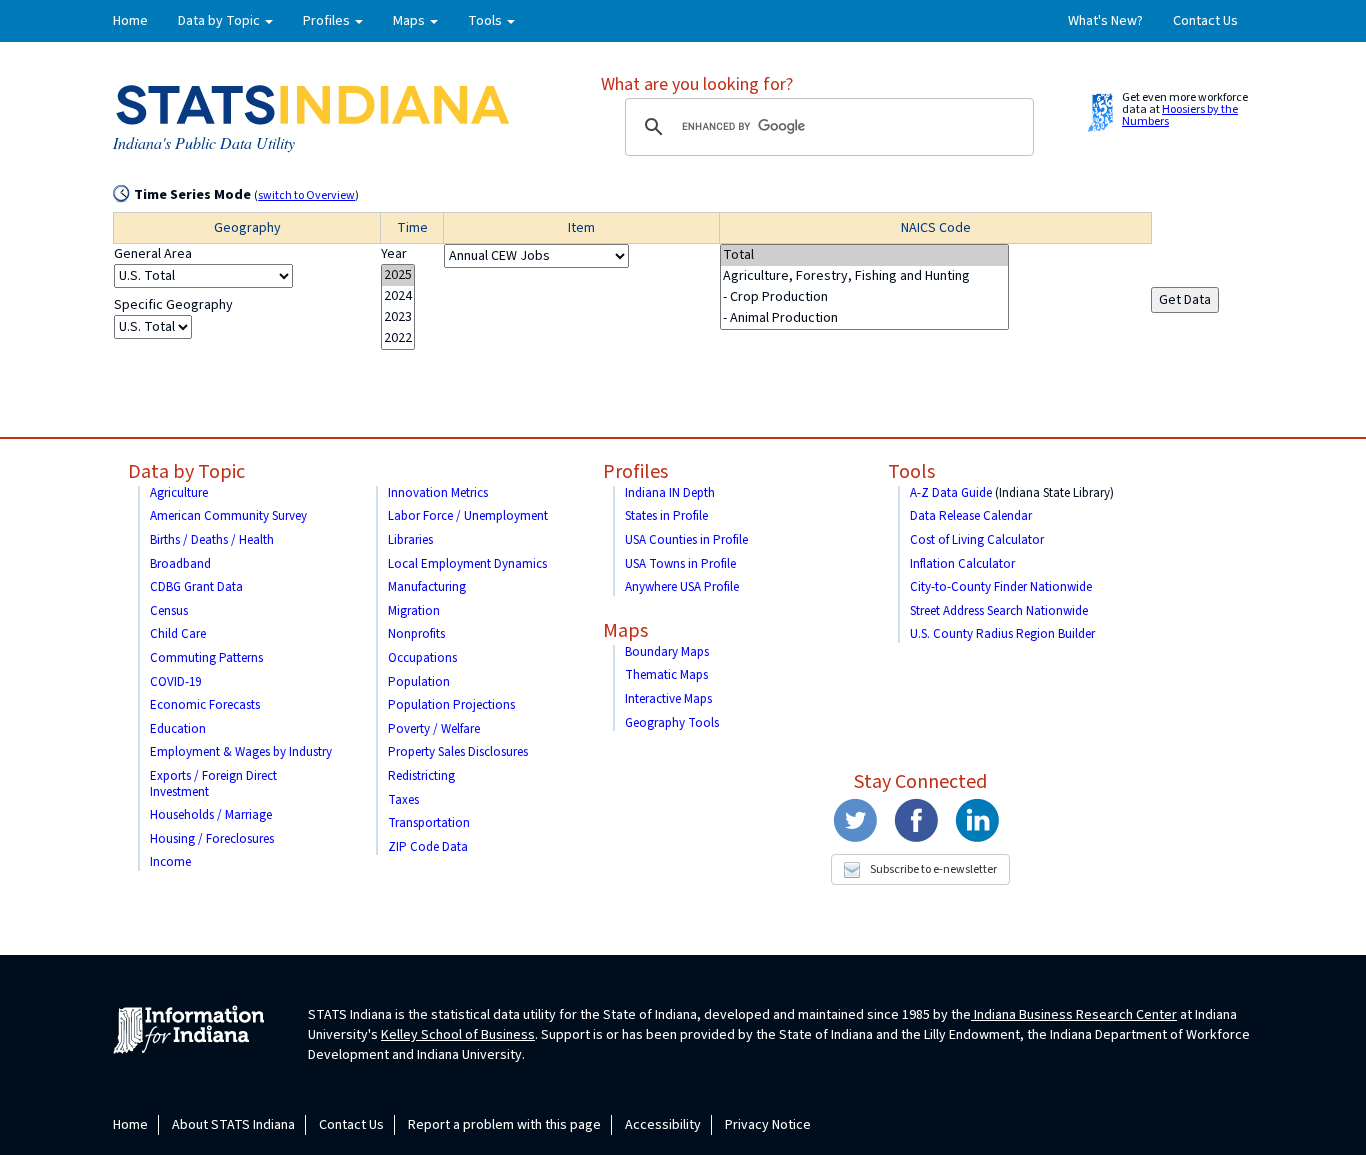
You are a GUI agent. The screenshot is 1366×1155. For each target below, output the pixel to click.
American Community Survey (228, 516)
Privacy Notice (768, 1125)
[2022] (398, 338)
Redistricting (421, 776)
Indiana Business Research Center (1074, 1015)
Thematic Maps (666, 675)
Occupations (422, 658)
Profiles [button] (328, 21)
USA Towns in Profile (680, 564)
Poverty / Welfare (434, 729)
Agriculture (179, 493)
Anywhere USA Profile (682, 587)
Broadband (180, 564)
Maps (625, 631)
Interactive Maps (668, 699)
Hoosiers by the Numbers (1180, 115)
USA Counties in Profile (686, 540)
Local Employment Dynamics (467, 564)
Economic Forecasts (205, 705)
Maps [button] (410, 21)
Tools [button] (486, 21)
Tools (911, 472)
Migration (414, 611)
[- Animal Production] (864, 318)
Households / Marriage (211, 815)
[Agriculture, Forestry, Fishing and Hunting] (864, 276)
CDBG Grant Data (196, 587)
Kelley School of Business (458, 1035)
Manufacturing (427, 587)
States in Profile (666, 516)
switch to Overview (306, 195)
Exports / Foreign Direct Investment (213, 784)
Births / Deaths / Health (212, 540)
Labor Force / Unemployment (468, 516)
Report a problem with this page (504, 1125)
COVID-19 (175, 682)
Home (130, 21)
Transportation (429, 823)
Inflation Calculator (962, 564)
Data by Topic (186, 472)
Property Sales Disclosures (458, 752)
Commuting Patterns (206, 658)
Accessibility (663, 1125)
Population (419, 682)
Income (170, 862)
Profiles (635, 472)
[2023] (398, 317)
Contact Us (1205, 21)
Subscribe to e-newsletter (933, 869)
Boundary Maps (667, 652)
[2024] (398, 296)
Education (178, 729)
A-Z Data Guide (951, 493)
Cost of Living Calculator (977, 540)
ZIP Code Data (428, 847)
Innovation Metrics (438, 493)
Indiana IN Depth (670, 493)
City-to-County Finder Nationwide (1001, 587)
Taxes (403, 800)
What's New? (1105, 21)
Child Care (178, 634)
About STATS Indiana (233, 1125)
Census (169, 611)
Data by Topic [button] (220, 21)
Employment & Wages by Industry (241, 752)
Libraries (410, 540)
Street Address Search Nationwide (999, 611)
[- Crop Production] (864, 297)
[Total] (864, 255)
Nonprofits (416, 634)
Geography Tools (672, 723)
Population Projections (451, 705)
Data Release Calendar (971, 516)
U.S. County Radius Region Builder (1002, 634)
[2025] (398, 275)
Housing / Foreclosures (212, 839)
